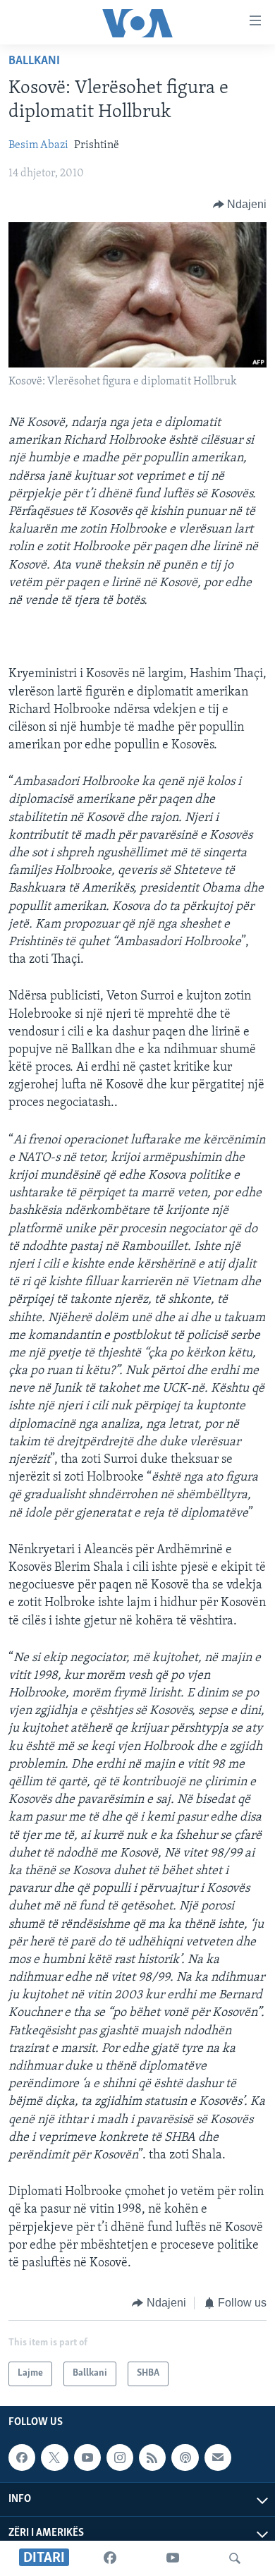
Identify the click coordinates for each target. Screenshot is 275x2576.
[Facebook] (110, 2558)
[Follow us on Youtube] (87, 2457)
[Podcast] (185, 2457)
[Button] (240, 205)
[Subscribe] (218, 2457)
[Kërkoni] (235, 2558)
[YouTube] (173, 2558)
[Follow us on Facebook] (22, 2457)
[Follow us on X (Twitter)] (54, 2457)
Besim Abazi (38, 145)
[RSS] (152, 2457)
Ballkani (34, 61)
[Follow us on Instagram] (120, 2457)
